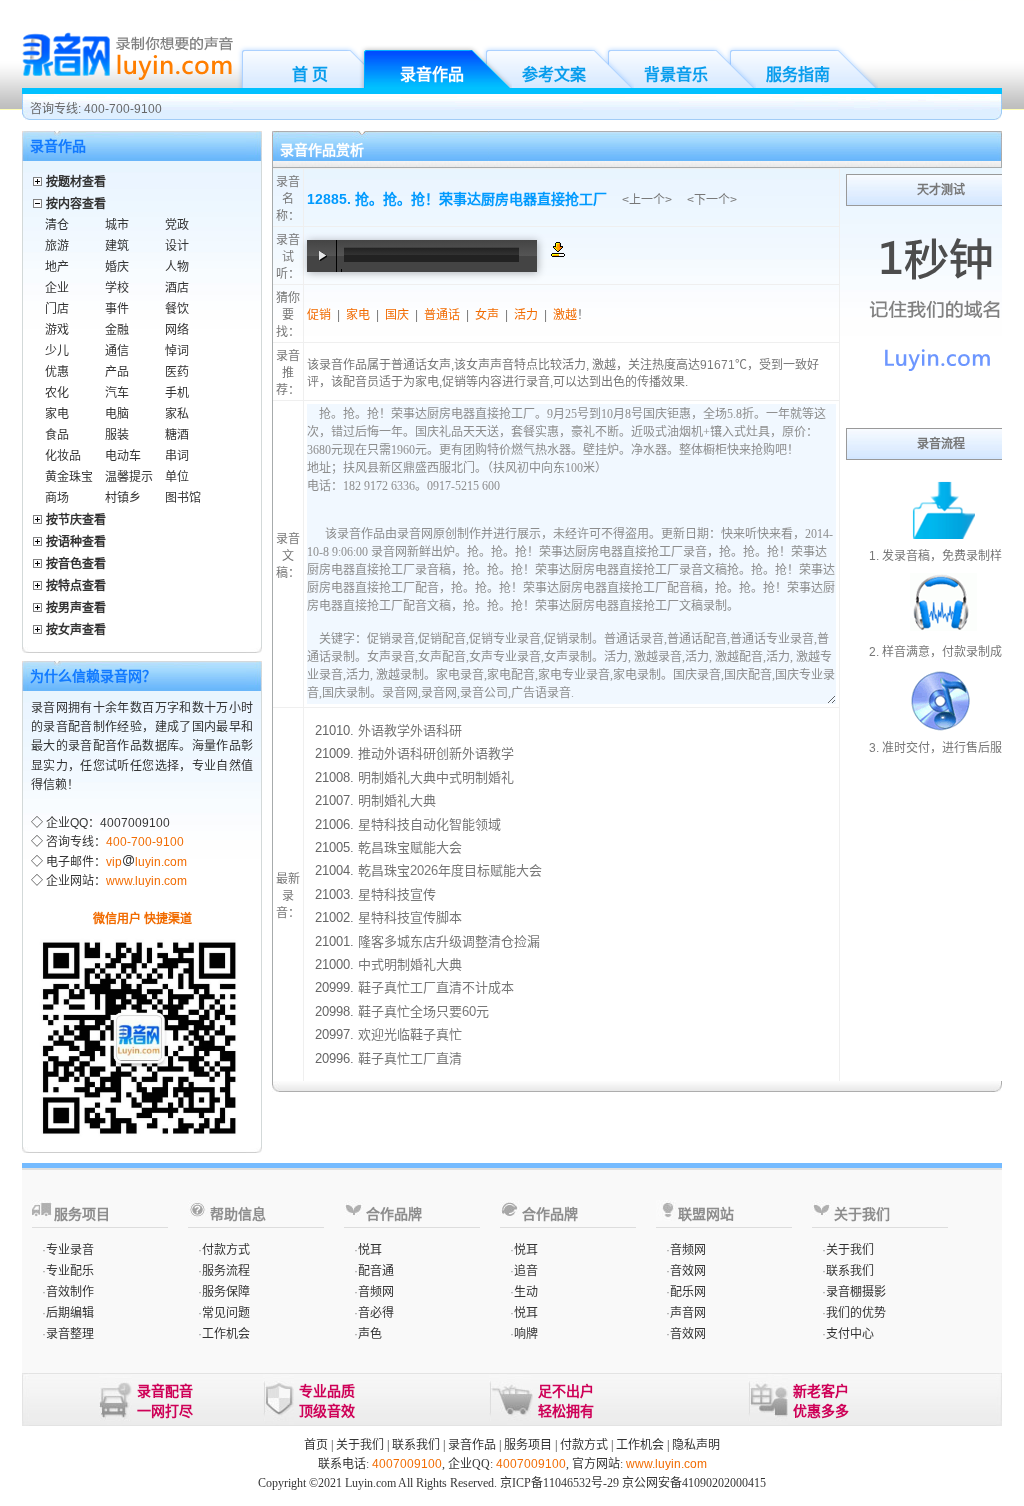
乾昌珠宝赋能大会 (410, 847)
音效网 (688, 1271)
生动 (526, 1292)
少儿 (57, 351)
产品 (117, 372)
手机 (177, 393)
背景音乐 (676, 74)
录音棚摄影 (856, 1292)
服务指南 (798, 74)
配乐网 (688, 1292)
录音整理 (70, 1334)
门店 (57, 309)
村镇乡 (123, 498)
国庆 (397, 315)
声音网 (688, 1313)
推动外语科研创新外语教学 (436, 753)
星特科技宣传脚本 (410, 917)
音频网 (376, 1292)
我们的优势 (856, 1313)
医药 (177, 372)
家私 (177, 414)
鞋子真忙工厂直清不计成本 (436, 987)
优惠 (57, 372)
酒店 (177, 288)
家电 (57, 414)
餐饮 (177, 309)
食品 (57, 435)
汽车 (117, 393)
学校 (117, 288)
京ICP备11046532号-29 (559, 1483)
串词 (177, 456)
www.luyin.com (146, 881)
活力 (526, 315)
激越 (565, 315)
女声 (487, 315)
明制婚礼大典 (397, 800)
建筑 (117, 246)
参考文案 (554, 74)
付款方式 (226, 1250)
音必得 (376, 1313)
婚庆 (117, 267)
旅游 (57, 246)
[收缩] (38, 200)
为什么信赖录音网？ (93, 676)
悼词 (177, 351)
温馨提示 (129, 477)
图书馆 (183, 498)
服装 (117, 435)
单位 (177, 477)
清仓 (57, 225)
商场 (57, 498)
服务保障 (226, 1292)
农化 (57, 393)
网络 (177, 330)
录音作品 (432, 74)
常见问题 (226, 1313)
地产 (57, 267)
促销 (319, 315)
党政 (177, 225)
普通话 (442, 315)
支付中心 (850, 1334)
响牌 (526, 1334)
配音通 (376, 1271)
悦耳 (370, 1250)
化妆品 (63, 456)
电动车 (123, 456)
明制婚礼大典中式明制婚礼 (436, 777)
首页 (316, 1445)
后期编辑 (70, 1313)
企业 (57, 288)
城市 (117, 225)
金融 (117, 330)
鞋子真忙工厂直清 (410, 1058)
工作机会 (226, 1334)
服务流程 (226, 1271)
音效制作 (70, 1292)
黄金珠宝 (69, 477)
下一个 (712, 200)
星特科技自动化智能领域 (429, 824)
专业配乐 (70, 1271)
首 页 (310, 74)
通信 (117, 351)
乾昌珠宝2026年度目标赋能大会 (450, 870)
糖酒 (177, 435)
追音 (526, 1271)
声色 (370, 1334)
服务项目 (528, 1445)
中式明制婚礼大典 (410, 964)
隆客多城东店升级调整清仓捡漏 (449, 941)
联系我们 (850, 1271)
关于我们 (850, 1250)
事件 (117, 309)
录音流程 (941, 444)
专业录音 (70, 1250)
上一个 (647, 200)
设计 (177, 246)
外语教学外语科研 (410, 730)
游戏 (57, 330)
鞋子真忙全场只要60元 (423, 1011)
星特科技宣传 (397, 894)
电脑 (117, 414)
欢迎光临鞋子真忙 (410, 1034)
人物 (177, 267)
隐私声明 (696, 1445)
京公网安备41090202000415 (694, 1483)
